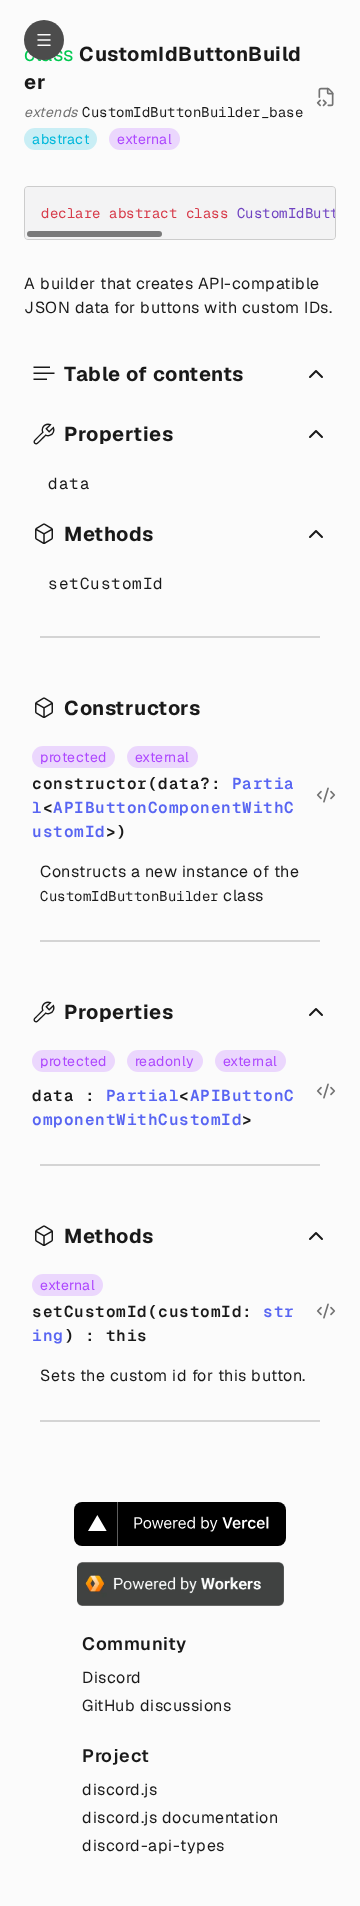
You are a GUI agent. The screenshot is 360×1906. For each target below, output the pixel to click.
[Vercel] (180, 1524)
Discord (112, 1677)
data (69, 483)
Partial (143, 1095)
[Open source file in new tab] (326, 97)
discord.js (119, 1789)
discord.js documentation (180, 1817)
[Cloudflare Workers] (180, 1584)
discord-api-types (153, 1845)
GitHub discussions (156, 1705)
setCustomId (106, 583)
